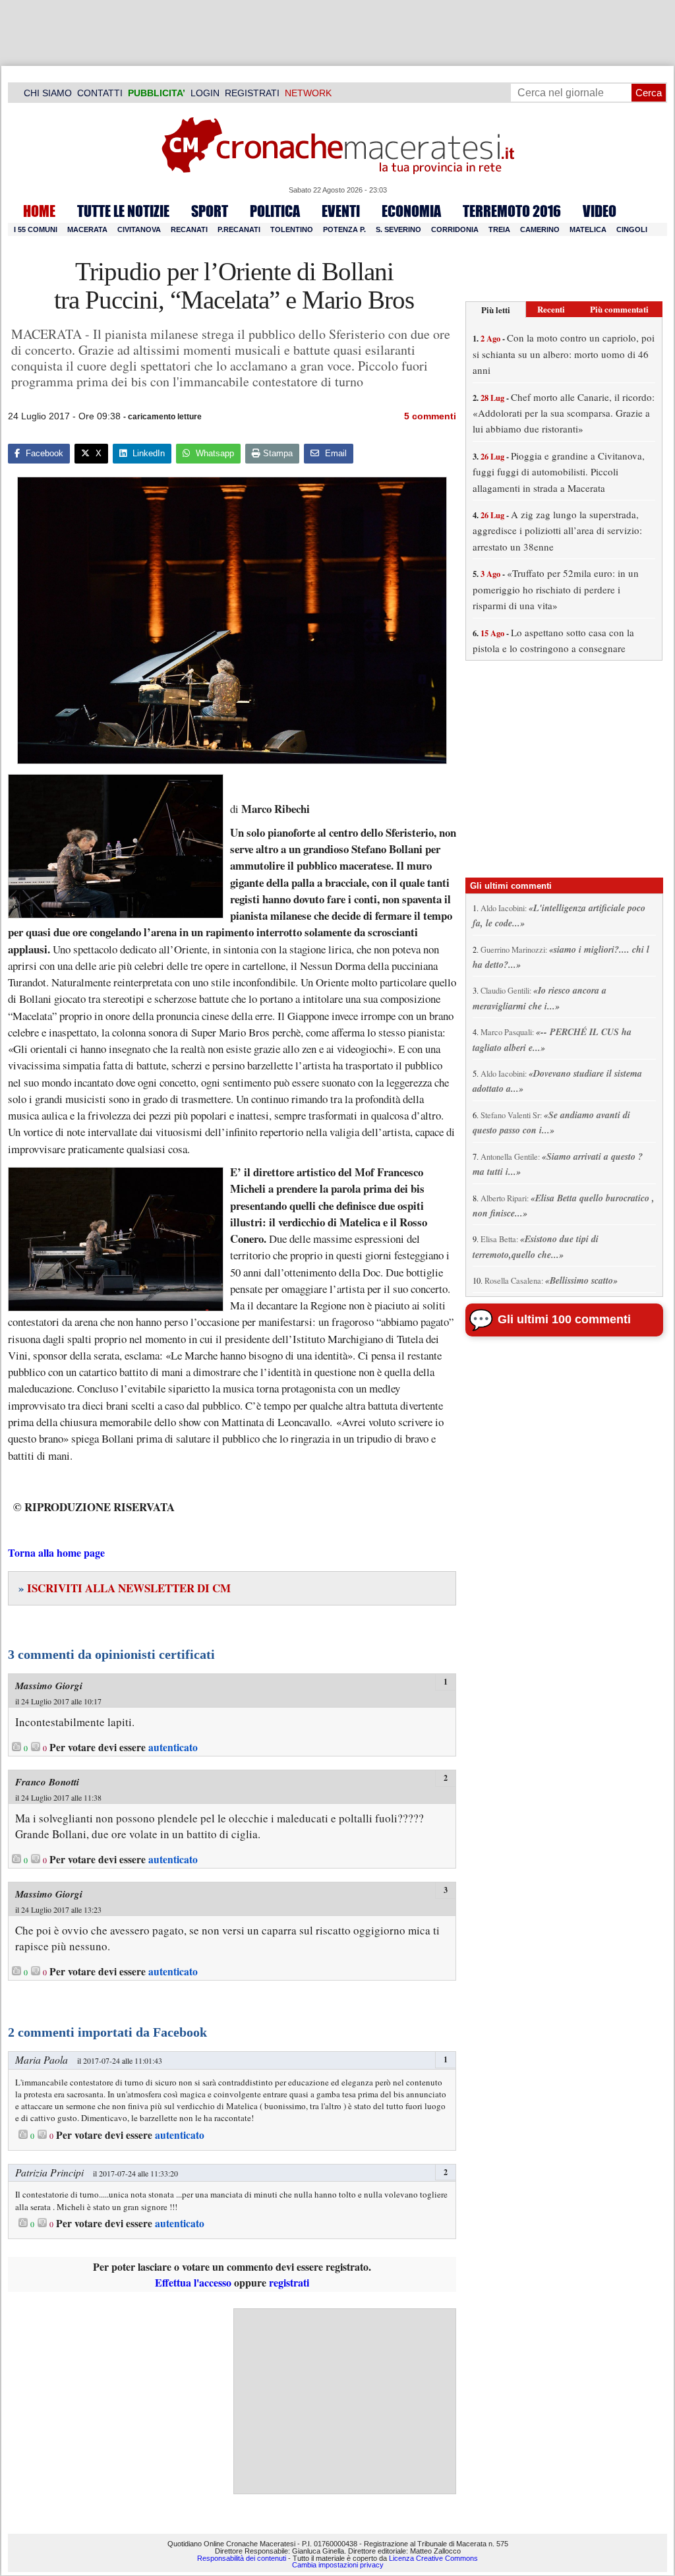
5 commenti (430, 416)
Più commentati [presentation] (619, 309)
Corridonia (455, 229)
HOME (39, 211)
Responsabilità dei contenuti (242, 2558)
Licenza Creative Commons (433, 2558)
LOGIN (205, 93)
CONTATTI (100, 93)
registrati (289, 2282)
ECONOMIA (411, 211)
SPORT (210, 211)
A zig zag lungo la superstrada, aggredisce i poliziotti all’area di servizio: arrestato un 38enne (557, 530)
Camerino (540, 229)
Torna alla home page (56, 1552)
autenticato (173, 1747)
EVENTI (341, 211)
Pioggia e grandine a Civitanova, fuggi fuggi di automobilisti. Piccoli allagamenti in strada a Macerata (559, 472)
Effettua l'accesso (193, 2282)
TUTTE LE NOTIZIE (123, 211)
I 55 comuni (36, 229)
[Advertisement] (345, 2401)
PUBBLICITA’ (157, 93)
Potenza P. (344, 229)
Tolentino (292, 229)
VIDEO (600, 211)
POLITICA (275, 211)
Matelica (588, 229)
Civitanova (139, 229)
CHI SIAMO (48, 93)
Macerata (87, 229)
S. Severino (398, 229)
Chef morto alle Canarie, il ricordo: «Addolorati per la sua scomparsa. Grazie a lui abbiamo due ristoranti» (564, 413)
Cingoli (632, 229)
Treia (499, 229)
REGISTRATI (252, 93)
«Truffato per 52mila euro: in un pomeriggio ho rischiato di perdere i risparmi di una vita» (556, 589)
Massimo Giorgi (49, 1686)
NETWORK (308, 93)
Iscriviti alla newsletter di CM (125, 1588)
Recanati (189, 229)
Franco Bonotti (47, 1782)
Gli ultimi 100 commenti (564, 1319)
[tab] (496, 310)
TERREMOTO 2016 (512, 211)
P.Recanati (239, 229)
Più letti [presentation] (496, 310)
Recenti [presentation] (551, 309)
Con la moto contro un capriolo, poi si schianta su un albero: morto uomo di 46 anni (564, 354)
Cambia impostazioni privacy (338, 2565)
